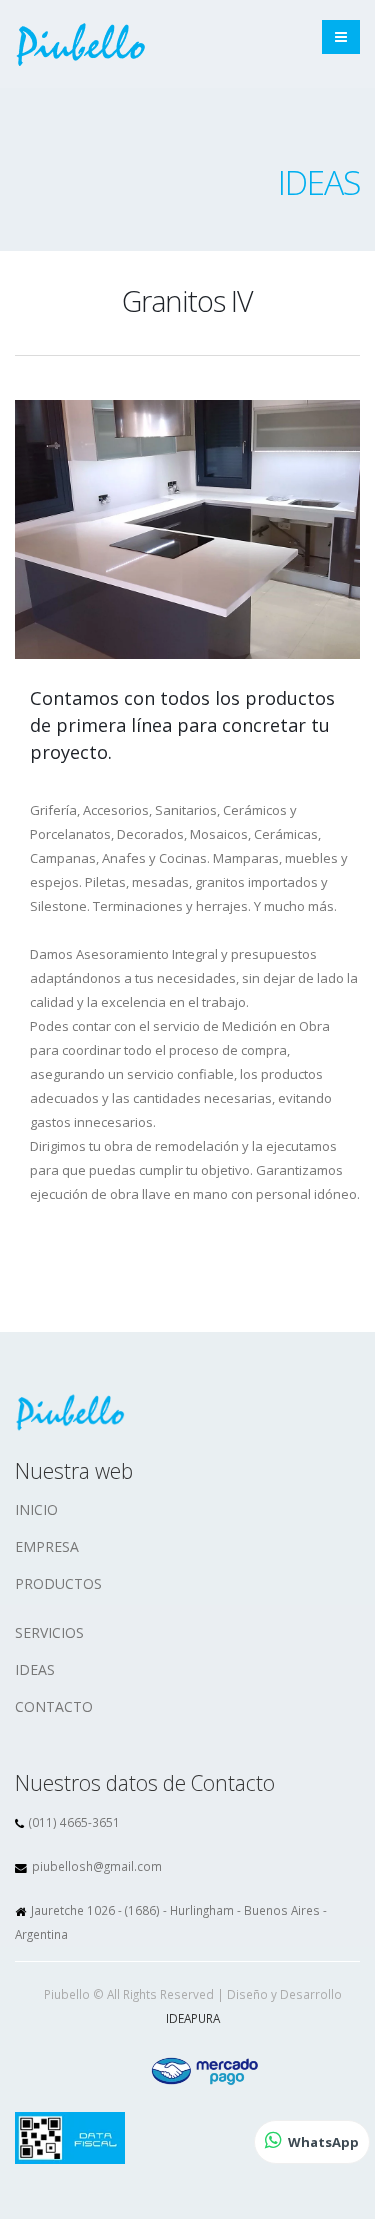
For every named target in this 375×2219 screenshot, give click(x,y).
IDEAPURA (193, 2018)
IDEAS (35, 1669)
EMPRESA (47, 1546)
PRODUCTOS (58, 1583)
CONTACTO (54, 1706)
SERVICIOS (49, 1632)
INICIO (36, 1509)
